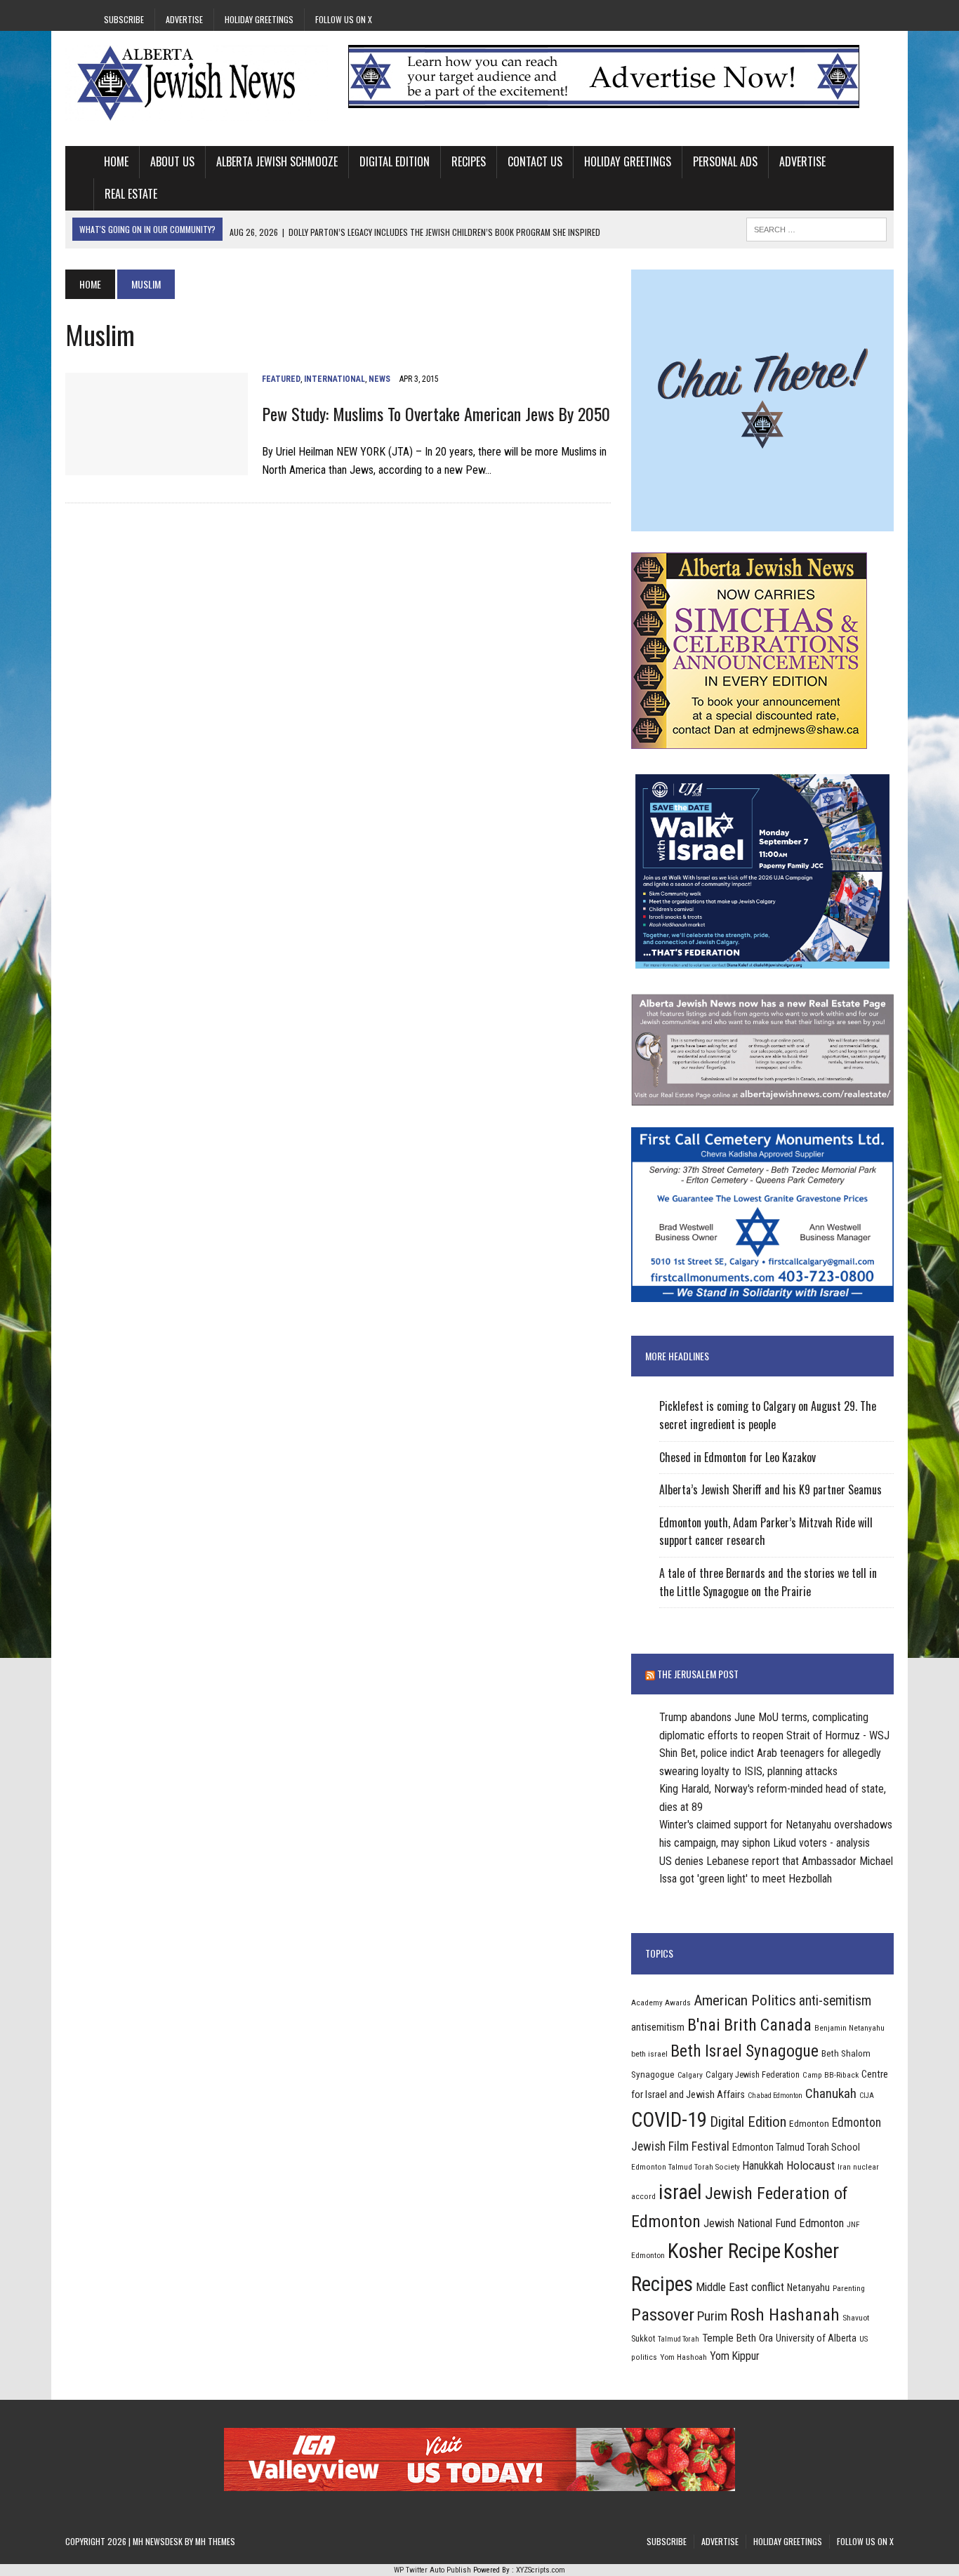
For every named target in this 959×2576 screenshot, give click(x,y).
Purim (712, 2316)
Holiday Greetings (259, 19)
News (379, 379)
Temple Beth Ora (738, 2338)
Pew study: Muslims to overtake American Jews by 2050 (436, 413)
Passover (663, 2315)
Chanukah (831, 2093)
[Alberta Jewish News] (197, 83)
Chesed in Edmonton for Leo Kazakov (738, 1457)
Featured (281, 379)
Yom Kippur (735, 2356)
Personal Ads (725, 161)
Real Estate (131, 194)
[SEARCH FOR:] (816, 227)
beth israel (649, 2054)
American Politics (745, 2000)
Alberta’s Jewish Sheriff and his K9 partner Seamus (770, 1489)
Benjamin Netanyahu (849, 2028)
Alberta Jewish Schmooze (277, 161)
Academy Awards (661, 2003)
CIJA (867, 2096)
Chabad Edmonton (775, 2096)
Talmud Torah (679, 2339)
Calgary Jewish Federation (753, 2074)
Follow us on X (344, 19)
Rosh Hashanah (785, 2315)
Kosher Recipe (724, 2251)
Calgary (690, 2075)
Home (116, 161)
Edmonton (809, 2123)
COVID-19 (669, 2120)
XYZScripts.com (541, 2570)
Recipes (469, 161)
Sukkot (643, 2338)
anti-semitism (835, 2001)
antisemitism (658, 2027)
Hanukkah (763, 2166)
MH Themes (215, 2541)
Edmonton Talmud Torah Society (686, 2167)
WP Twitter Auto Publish (432, 2570)
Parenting (849, 2288)
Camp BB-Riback (831, 2075)
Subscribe (124, 19)
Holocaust (811, 2165)
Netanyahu (808, 2288)
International (335, 379)
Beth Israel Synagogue (745, 2051)
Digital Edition (395, 161)
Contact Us (535, 161)
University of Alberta (816, 2338)
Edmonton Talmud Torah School (796, 2147)
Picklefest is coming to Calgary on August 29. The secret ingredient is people (768, 1415)
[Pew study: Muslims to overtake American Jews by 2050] (157, 466)
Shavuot (856, 2318)
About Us (172, 161)
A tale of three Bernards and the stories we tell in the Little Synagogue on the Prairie (768, 1582)
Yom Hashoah (683, 2357)
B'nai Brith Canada (749, 2025)
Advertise (184, 19)
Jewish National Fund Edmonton (774, 2223)
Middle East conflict (740, 2287)
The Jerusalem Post (698, 1674)
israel (680, 2192)
